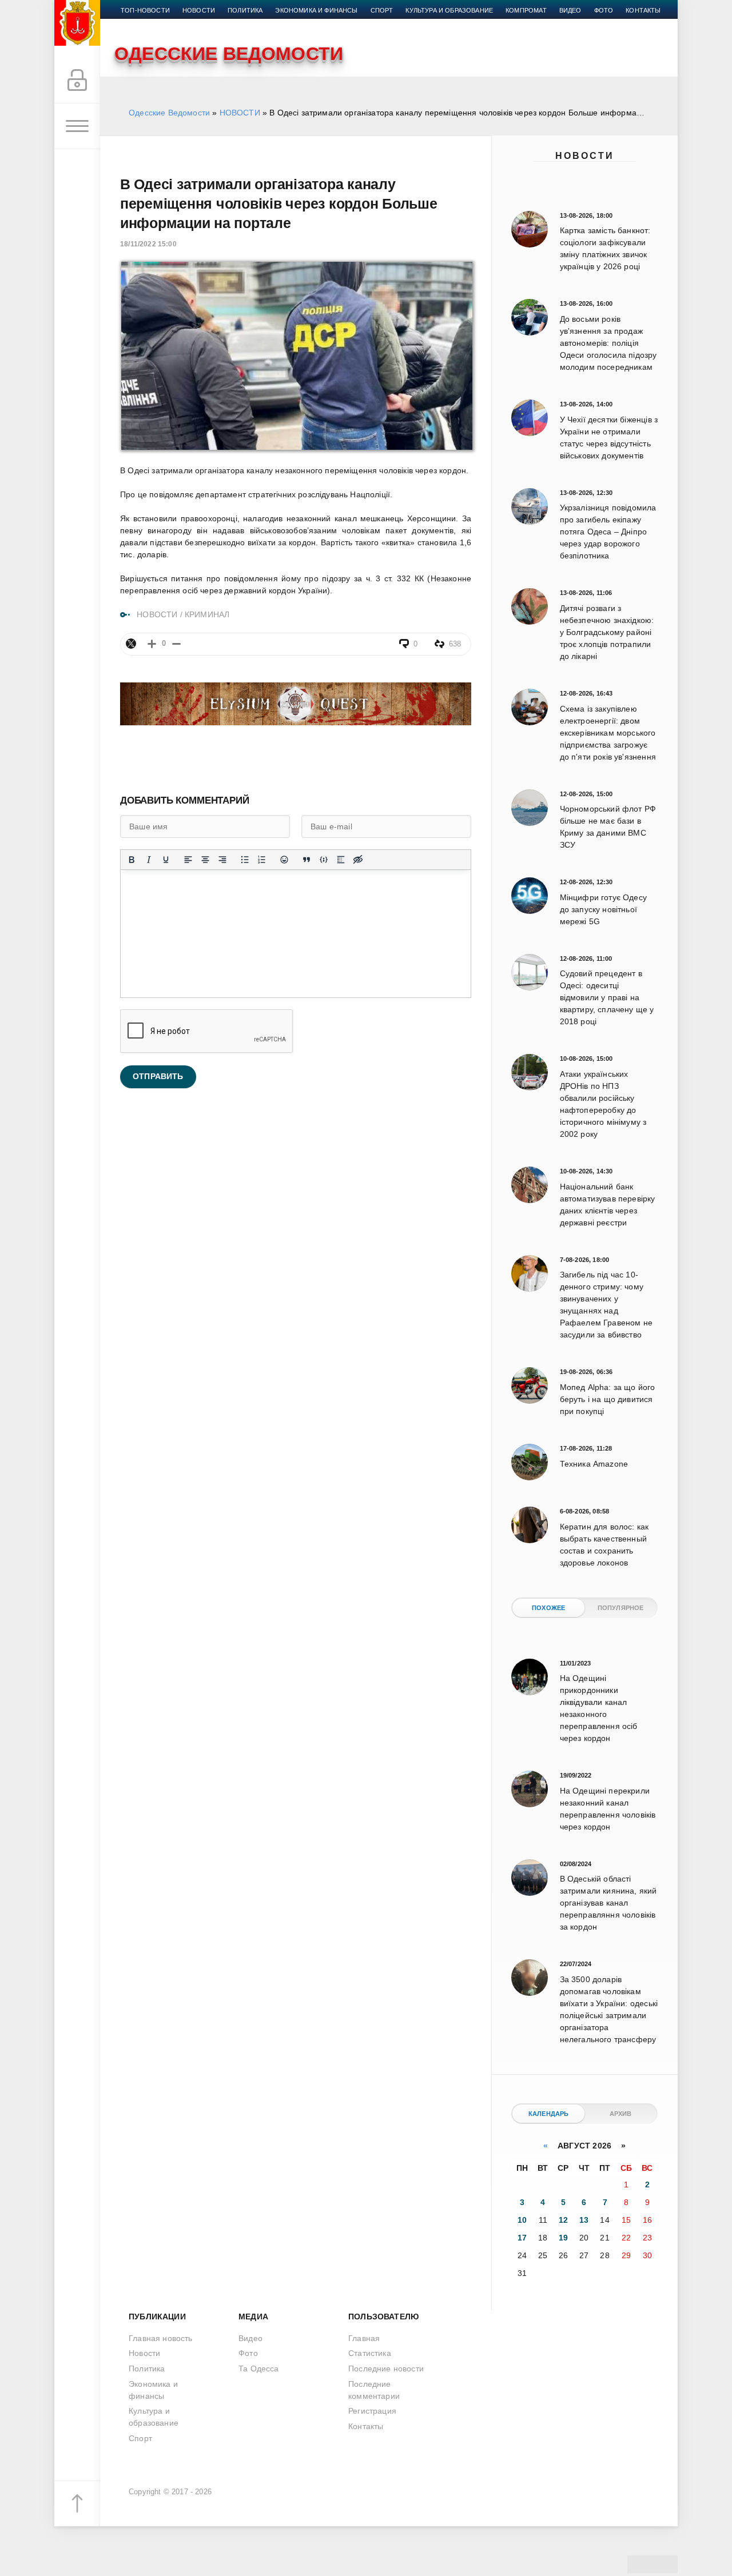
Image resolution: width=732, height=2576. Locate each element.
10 (522, 2220)
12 (563, 2220)
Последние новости (386, 2369)
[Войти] (77, 81)
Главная (364, 2338)
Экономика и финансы (316, 10)
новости (199, 10)
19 (563, 2238)
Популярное (621, 1608)
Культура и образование (449, 10)
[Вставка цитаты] (307, 860)
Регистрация (372, 2411)
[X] (131, 644)
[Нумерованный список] (262, 860)
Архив (621, 2114)
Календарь (549, 2114)
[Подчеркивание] (166, 860)
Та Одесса (259, 2369)
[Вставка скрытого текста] (358, 860)
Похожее (548, 1608)
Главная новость (161, 2338)
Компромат (526, 10)
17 (522, 2238)
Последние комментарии (374, 2390)
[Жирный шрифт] (132, 860)
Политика (245, 10)
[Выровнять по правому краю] (222, 860)
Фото (604, 10)
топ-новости (145, 10)
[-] (176, 644)
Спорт (382, 10)
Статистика (370, 2353)
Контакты (643, 10)
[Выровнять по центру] (205, 860)
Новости (585, 156)
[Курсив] (149, 860)
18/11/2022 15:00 (148, 244)
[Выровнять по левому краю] (188, 860)
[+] (152, 644)
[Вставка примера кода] (324, 860)
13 (584, 2220)
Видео (570, 10)
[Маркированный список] (245, 860)
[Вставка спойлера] (341, 860)
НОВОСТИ (240, 113)
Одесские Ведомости (169, 113)
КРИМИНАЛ (207, 614)
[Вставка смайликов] (284, 860)
